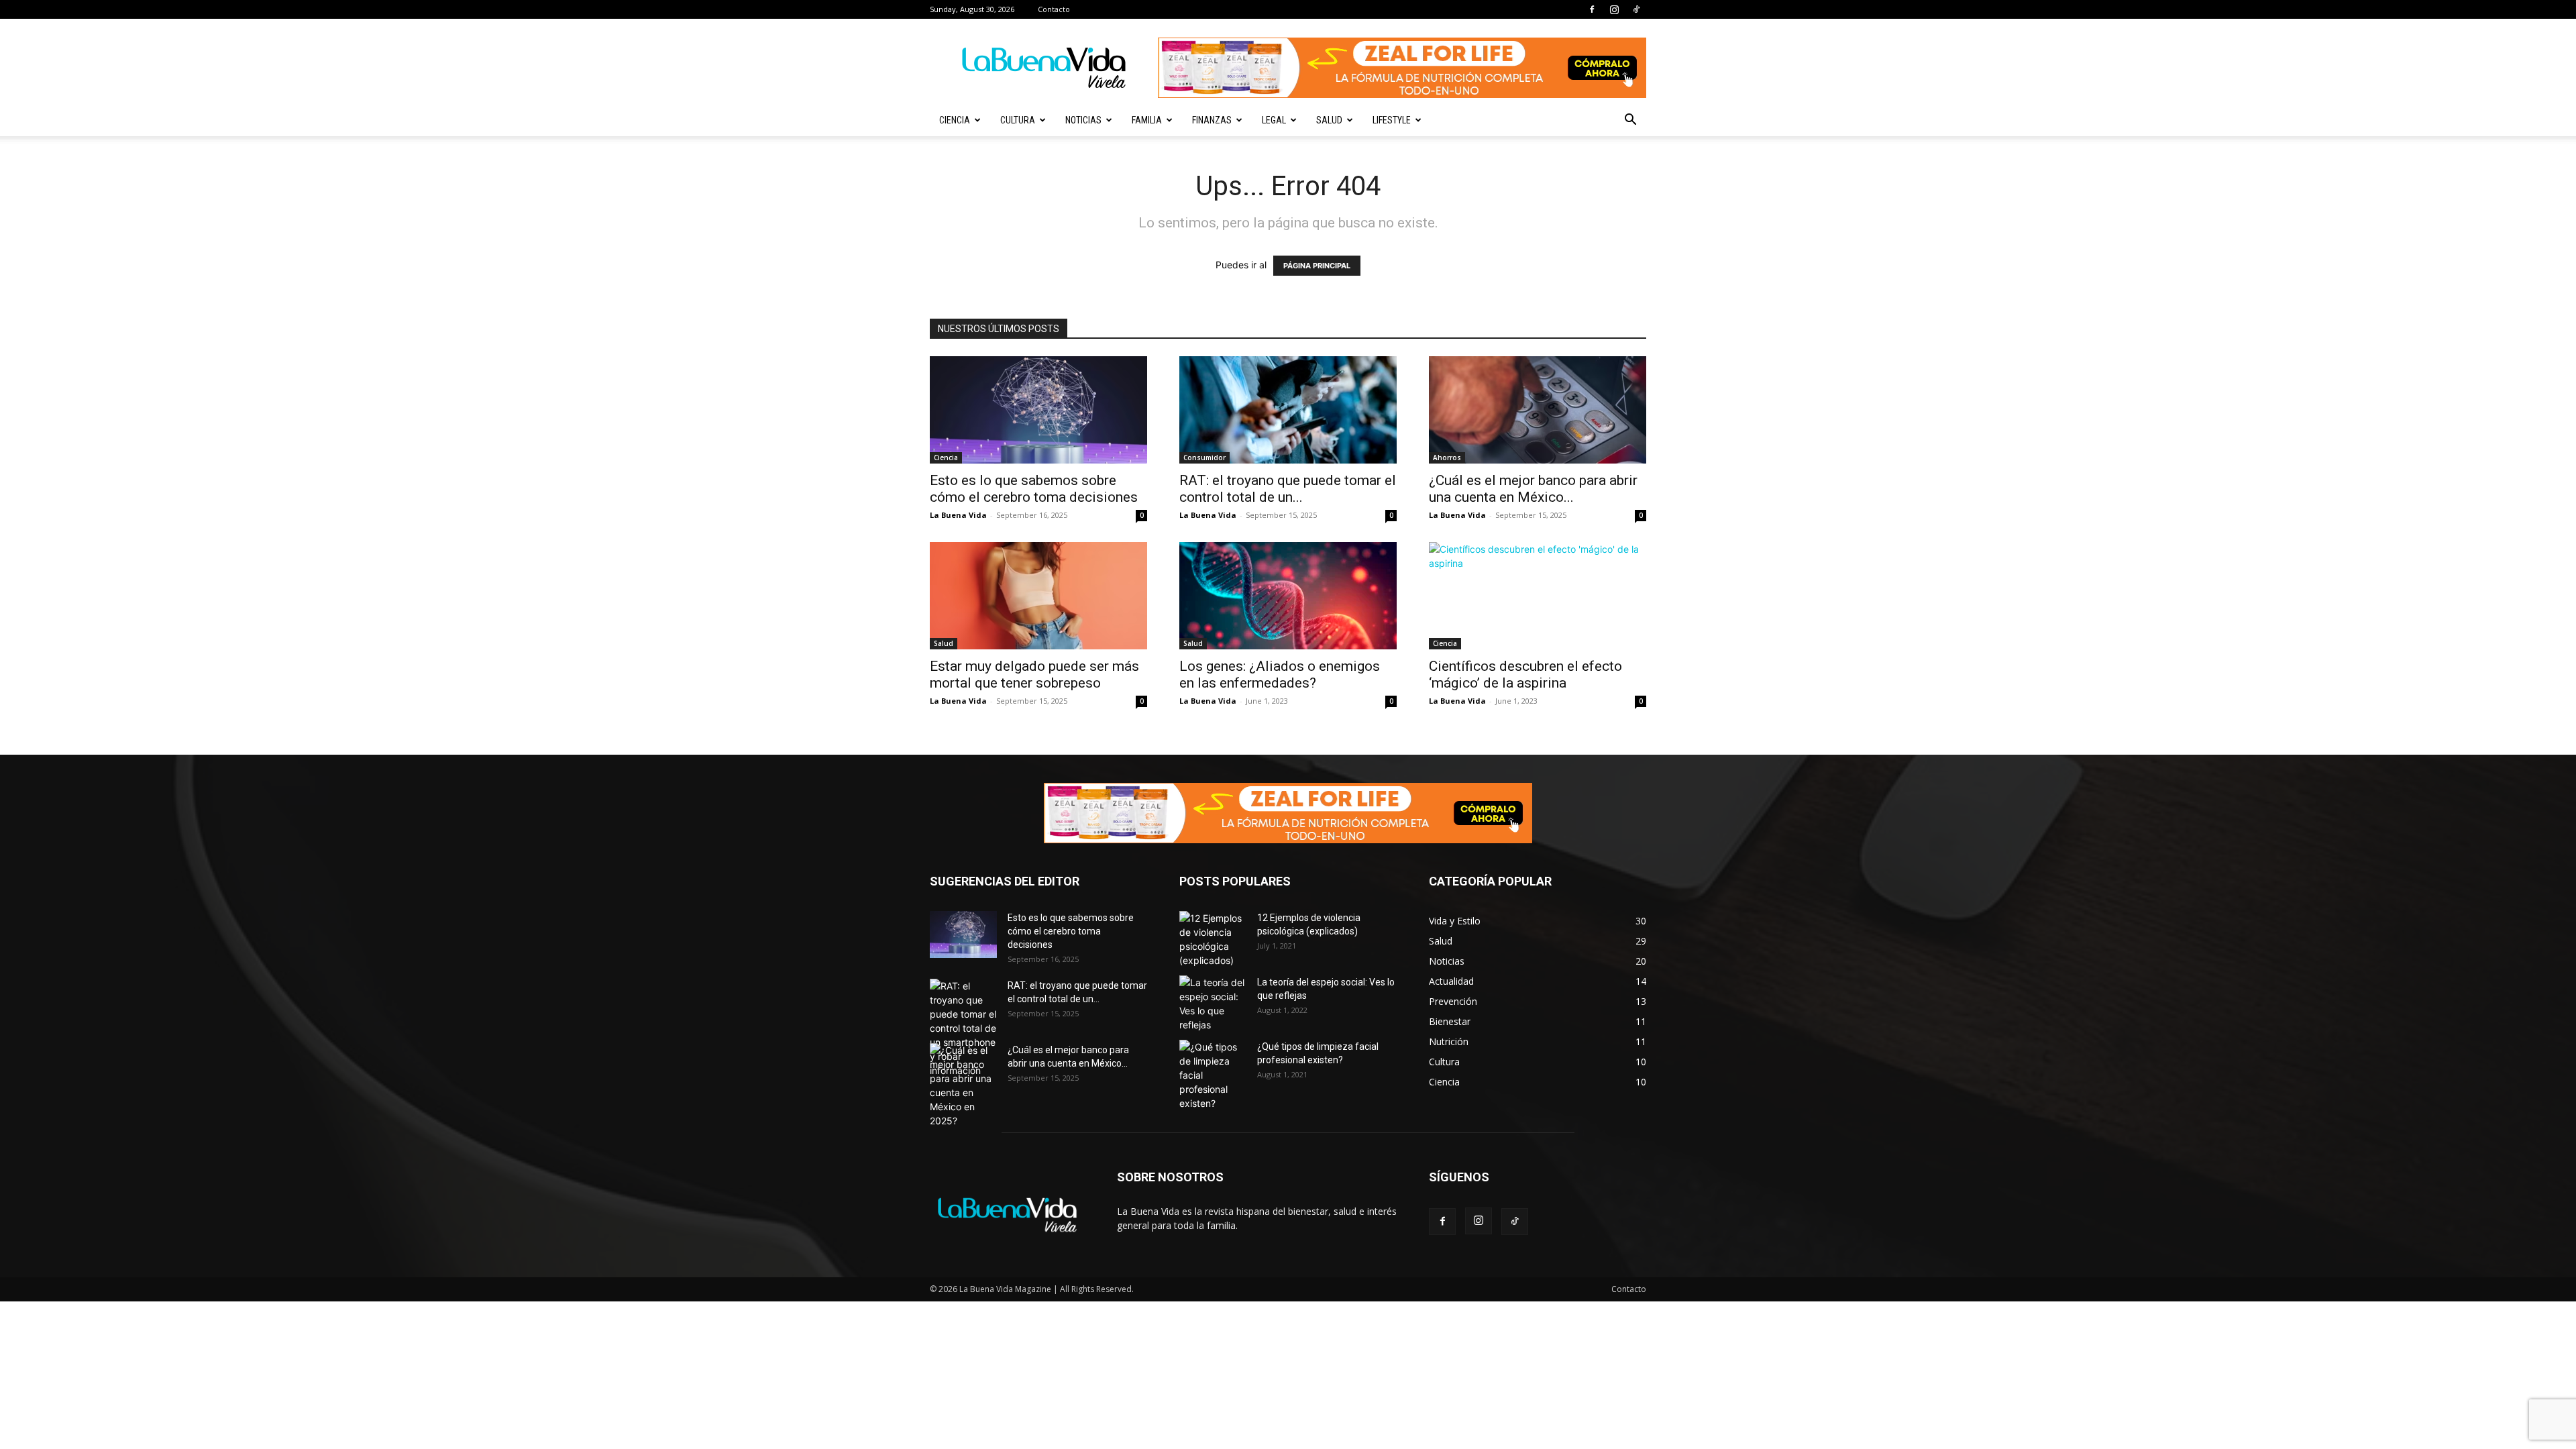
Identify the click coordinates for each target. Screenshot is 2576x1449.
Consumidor (1204, 458)
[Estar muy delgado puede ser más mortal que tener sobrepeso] (1038, 596)
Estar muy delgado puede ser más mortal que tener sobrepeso (1034, 675)
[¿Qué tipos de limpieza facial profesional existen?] (1213, 1075)
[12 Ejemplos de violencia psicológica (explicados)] (1213, 939)
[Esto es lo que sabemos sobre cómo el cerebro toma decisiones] (1038, 410)
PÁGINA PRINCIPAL (1317, 266)
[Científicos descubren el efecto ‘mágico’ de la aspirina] (1538, 596)
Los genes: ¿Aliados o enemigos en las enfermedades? (1280, 675)
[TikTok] (1636, 9)
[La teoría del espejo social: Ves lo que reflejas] (1213, 1004)
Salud (1329, 120)
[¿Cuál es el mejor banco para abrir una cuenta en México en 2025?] (1538, 410)
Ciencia (955, 120)
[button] (1630, 121)
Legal (1274, 120)
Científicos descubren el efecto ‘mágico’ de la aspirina (1525, 675)
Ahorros (1447, 458)
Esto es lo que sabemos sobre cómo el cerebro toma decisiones (1034, 489)
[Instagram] (1614, 9)
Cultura (1018, 120)
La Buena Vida (958, 515)
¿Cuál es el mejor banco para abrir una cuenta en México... (1533, 489)
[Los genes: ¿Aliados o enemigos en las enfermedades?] (1288, 596)
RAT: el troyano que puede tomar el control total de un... (1288, 489)
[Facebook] (1592, 9)
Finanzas (1212, 120)
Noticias (1083, 120)
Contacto (1054, 9)
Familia (1147, 120)
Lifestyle (1392, 120)
